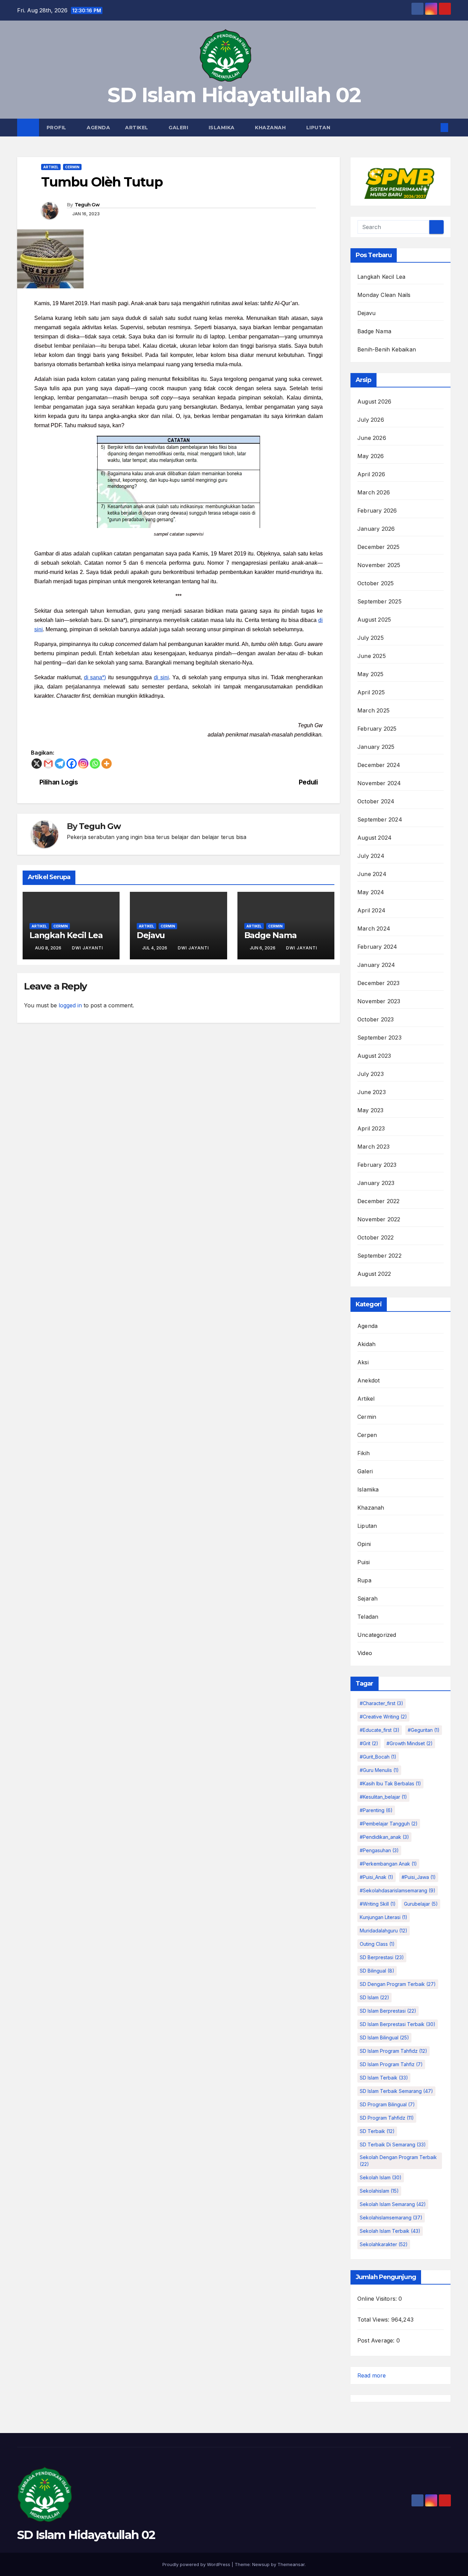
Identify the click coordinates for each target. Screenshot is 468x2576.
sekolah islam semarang (393, 2204)
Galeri (179, 128)
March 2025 (373, 710)
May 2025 (371, 674)
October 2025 (375, 583)
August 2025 (374, 620)
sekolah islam (381, 2177)
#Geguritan (424, 1730)
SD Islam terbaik (384, 2078)
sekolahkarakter (384, 2244)
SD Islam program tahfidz (393, 2051)
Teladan (368, 1617)
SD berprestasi (382, 1957)
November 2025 (379, 565)
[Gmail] (48, 764)
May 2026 (371, 456)
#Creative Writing (383, 1717)
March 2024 (374, 928)
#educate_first (380, 1730)
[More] (107, 764)
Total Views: (374, 2320)
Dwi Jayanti (88, 948)
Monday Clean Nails (384, 295)
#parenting (376, 1810)
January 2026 (376, 529)
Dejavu (151, 935)
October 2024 (376, 801)
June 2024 (372, 874)
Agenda (98, 128)
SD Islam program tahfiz (391, 2064)
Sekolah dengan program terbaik (398, 2161)
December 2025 (379, 547)
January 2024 (376, 965)
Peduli (308, 782)
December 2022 (379, 1201)
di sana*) (95, 677)
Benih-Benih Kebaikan (387, 349)
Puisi (364, 1562)
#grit (369, 1743)
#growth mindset (410, 1743)
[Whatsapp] (95, 764)
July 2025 (371, 638)
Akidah (366, 1344)
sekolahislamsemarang (391, 2218)
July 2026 (371, 420)
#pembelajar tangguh (389, 1824)
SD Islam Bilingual (384, 2038)
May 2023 (371, 1110)
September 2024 (380, 819)
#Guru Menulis (379, 1770)
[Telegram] (60, 764)
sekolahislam (379, 2191)
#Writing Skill (378, 1904)
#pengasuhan (379, 1850)
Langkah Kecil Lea (66, 935)
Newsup (261, 2564)
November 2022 (379, 1219)
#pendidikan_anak (384, 1837)
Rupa (364, 1580)
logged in (70, 1005)
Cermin (72, 167)
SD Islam (374, 1997)
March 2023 (373, 1147)
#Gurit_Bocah (378, 1757)
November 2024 (379, 783)
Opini (364, 1544)
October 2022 (375, 1237)
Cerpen (367, 1435)
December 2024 (379, 765)
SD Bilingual (377, 1971)
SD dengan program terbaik (398, 1984)
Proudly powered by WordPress (197, 2564)
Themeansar (291, 2564)
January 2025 (376, 747)
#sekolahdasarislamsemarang (398, 1890)
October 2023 (375, 1019)
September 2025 (379, 601)
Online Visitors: (378, 2299)
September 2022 (379, 1256)
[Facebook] (72, 764)
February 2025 (377, 729)
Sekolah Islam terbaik (390, 2231)
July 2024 (371, 856)
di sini (161, 677)
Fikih (364, 1453)
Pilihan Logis (59, 782)
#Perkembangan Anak (388, 1864)
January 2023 (376, 1183)
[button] (433, 128)
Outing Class (377, 1944)
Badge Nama (270, 935)
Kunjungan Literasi (384, 1917)
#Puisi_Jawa (419, 1877)
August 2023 (374, 1056)
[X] (37, 764)
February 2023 (377, 1165)
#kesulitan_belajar (383, 1797)
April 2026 (371, 474)
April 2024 (371, 910)
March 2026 (374, 492)
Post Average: (377, 2340)
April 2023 (371, 1128)
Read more (372, 2375)
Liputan (319, 128)
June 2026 (372, 438)
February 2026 (377, 511)
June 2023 (372, 1092)
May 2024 (371, 892)
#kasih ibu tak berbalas (390, 1783)
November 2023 (379, 1001)
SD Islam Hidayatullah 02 (234, 95)
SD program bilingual (387, 2104)
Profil (57, 128)
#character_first (381, 1703)
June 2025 (372, 656)
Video (365, 1653)
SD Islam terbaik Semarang (396, 2091)
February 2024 (377, 947)
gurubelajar (421, 1904)
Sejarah (367, 1598)
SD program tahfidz (387, 2118)
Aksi (363, 1362)
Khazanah (271, 128)
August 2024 (374, 838)
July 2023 (371, 1074)
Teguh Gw (87, 205)
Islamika (223, 128)
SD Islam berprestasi (388, 2011)
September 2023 (379, 1038)
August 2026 (374, 402)
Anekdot (368, 1380)
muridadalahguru (384, 1931)
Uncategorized (377, 1635)
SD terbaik (377, 2131)
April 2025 (371, 692)
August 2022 (374, 1274)
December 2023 (379, 983)
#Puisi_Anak (377, 1877)
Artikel (137, 128)
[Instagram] (83, 764)
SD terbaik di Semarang (393, 2144)
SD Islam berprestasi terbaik (398, 2024)
